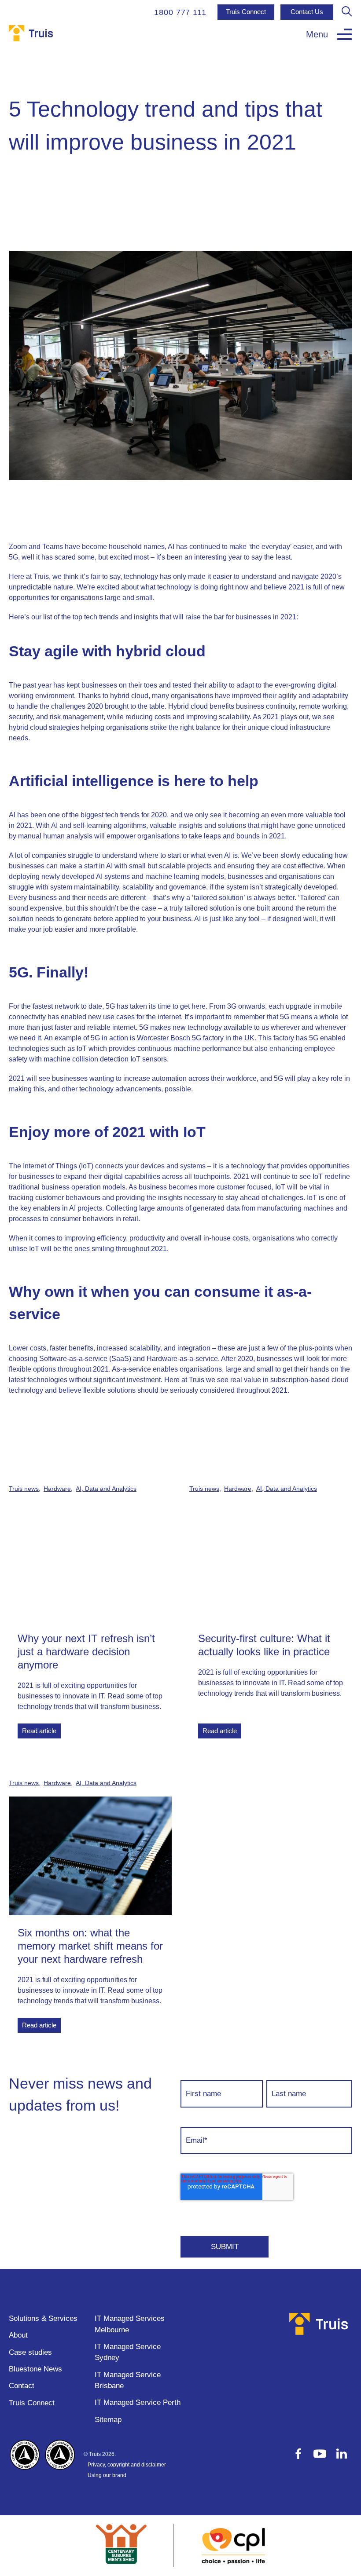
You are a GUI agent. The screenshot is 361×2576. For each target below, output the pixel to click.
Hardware (57, 1489)
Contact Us (307, 12)
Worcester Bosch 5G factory (180, 1038)
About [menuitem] (18, 2335)
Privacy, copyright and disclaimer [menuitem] (127, 2465)
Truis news (24, 1489)
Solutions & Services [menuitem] (43, 2318)
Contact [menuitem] (22, 2386)
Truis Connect (246, 12)
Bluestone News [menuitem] (35, 2369)
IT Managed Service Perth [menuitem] (138, 2402)
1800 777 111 (180, 12)
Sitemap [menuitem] (108, 2420)
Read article (39, 1731)
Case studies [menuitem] (30, 2352)
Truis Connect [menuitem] (32, 2403)
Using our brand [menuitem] (107, 2475)
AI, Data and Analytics (106, 1489)
